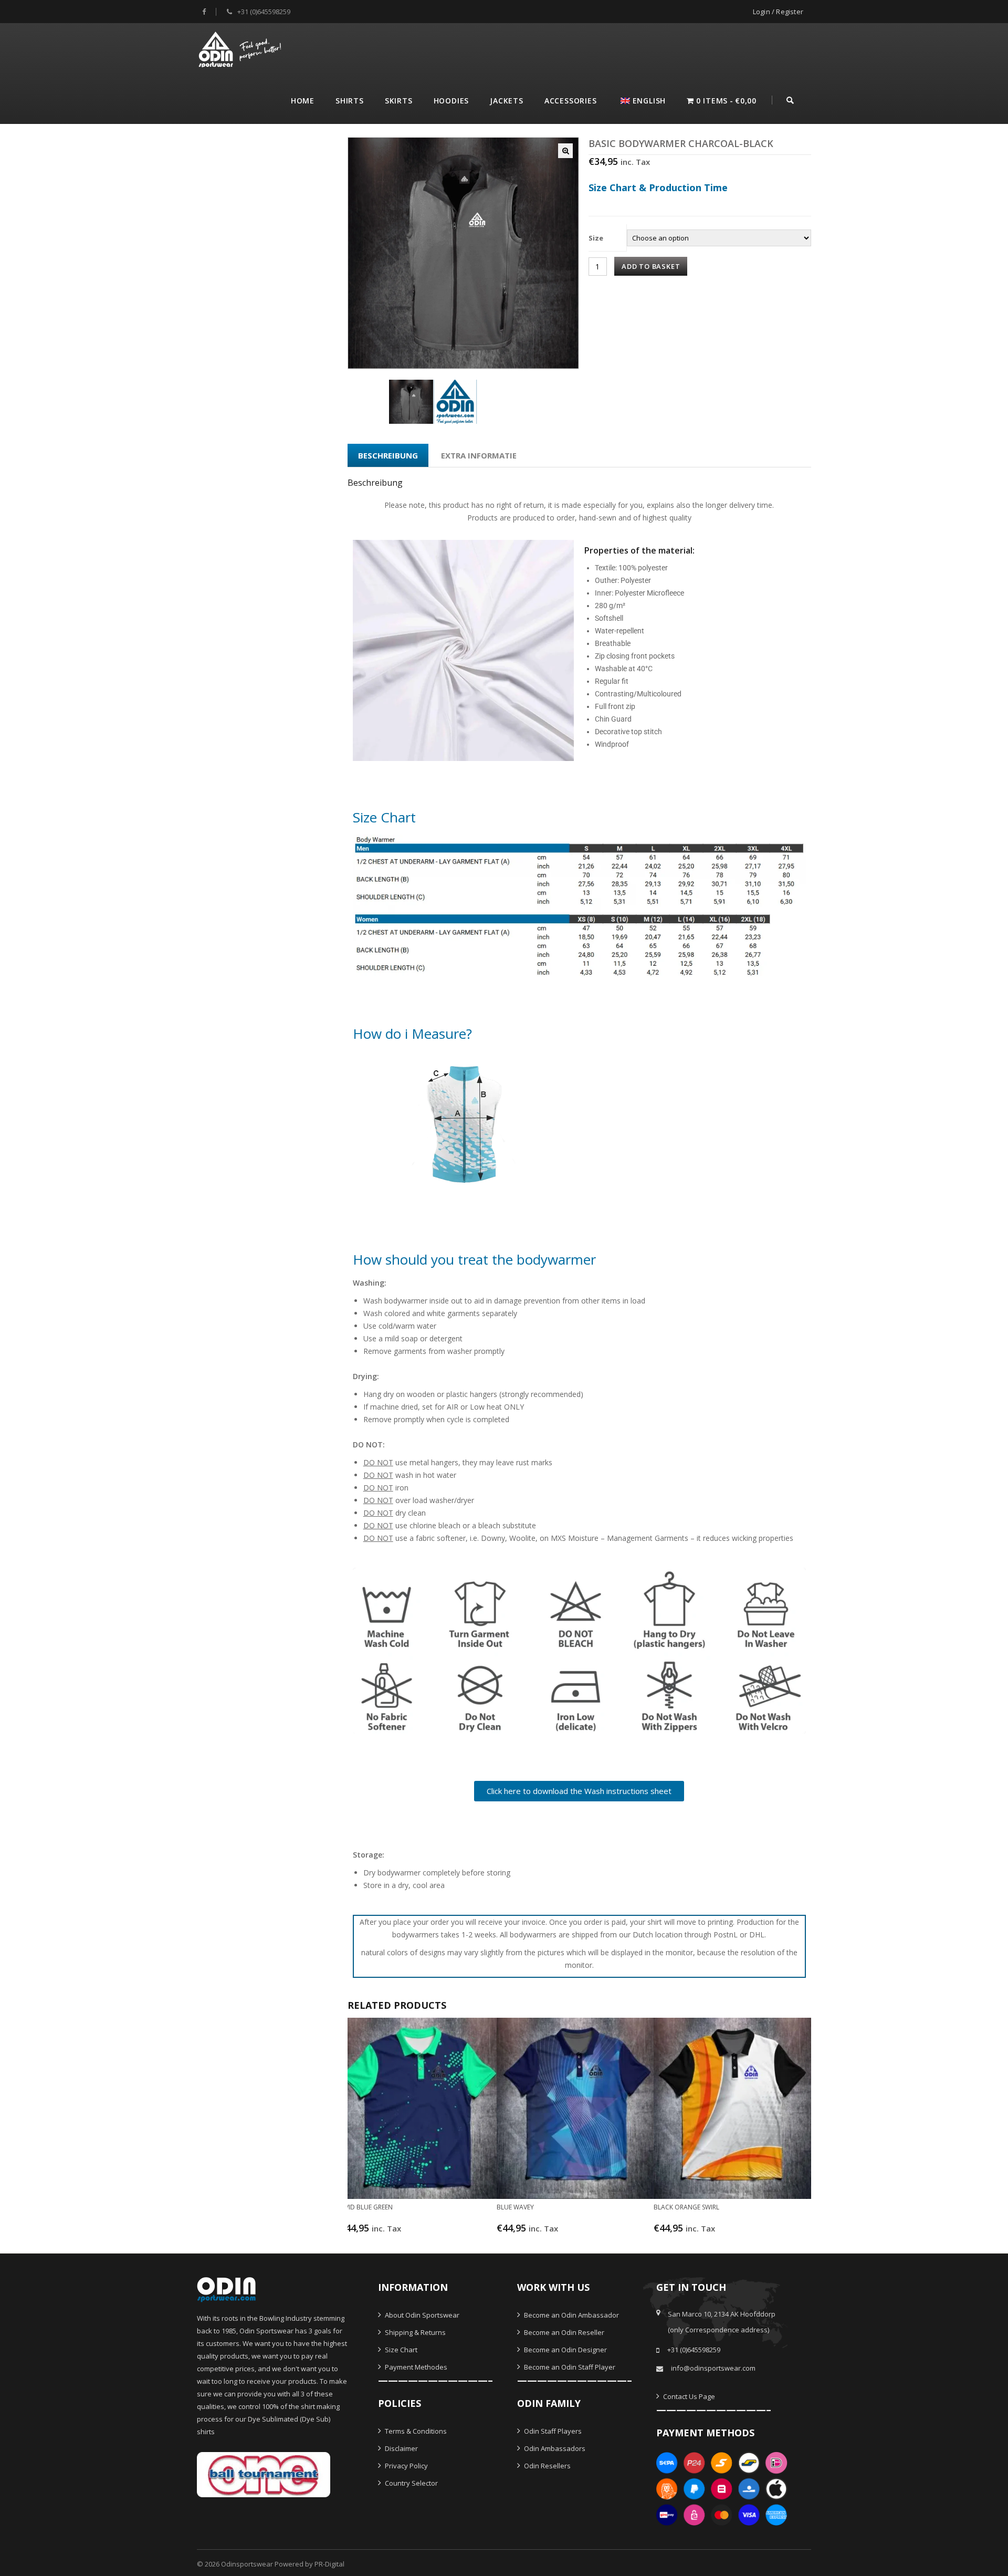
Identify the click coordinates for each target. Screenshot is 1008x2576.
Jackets (507, 101)
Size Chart (400, 2350)
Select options (412, 2233)
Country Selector (411, 2483)
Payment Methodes (415, 2367)
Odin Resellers (547, 2466)
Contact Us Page (688, 2396)
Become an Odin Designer (565, 2350)
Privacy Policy (406, 2466)
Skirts (399, 101)
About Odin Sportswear (421, 2315)
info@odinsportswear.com (713, 2368)
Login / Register (778, 12)
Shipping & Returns (414, 2332)
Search (790, 99)
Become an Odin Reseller (563, 2332)
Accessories (571, 101)
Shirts (350, 101)
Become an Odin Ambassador (571, 2315)
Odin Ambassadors (554, 2448)
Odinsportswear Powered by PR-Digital (283, 2564)
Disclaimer (401, 2448)
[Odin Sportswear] (241, 48)
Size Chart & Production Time (658, 187)
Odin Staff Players (552, 2431)
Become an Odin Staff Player (569, 2367)
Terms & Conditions (415, 2431)
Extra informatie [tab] (479, 455)
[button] (565, 151)
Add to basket (651, 266)
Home (303, 101)
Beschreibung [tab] (388, 455)
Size (596, 238)
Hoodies (451, 101)
